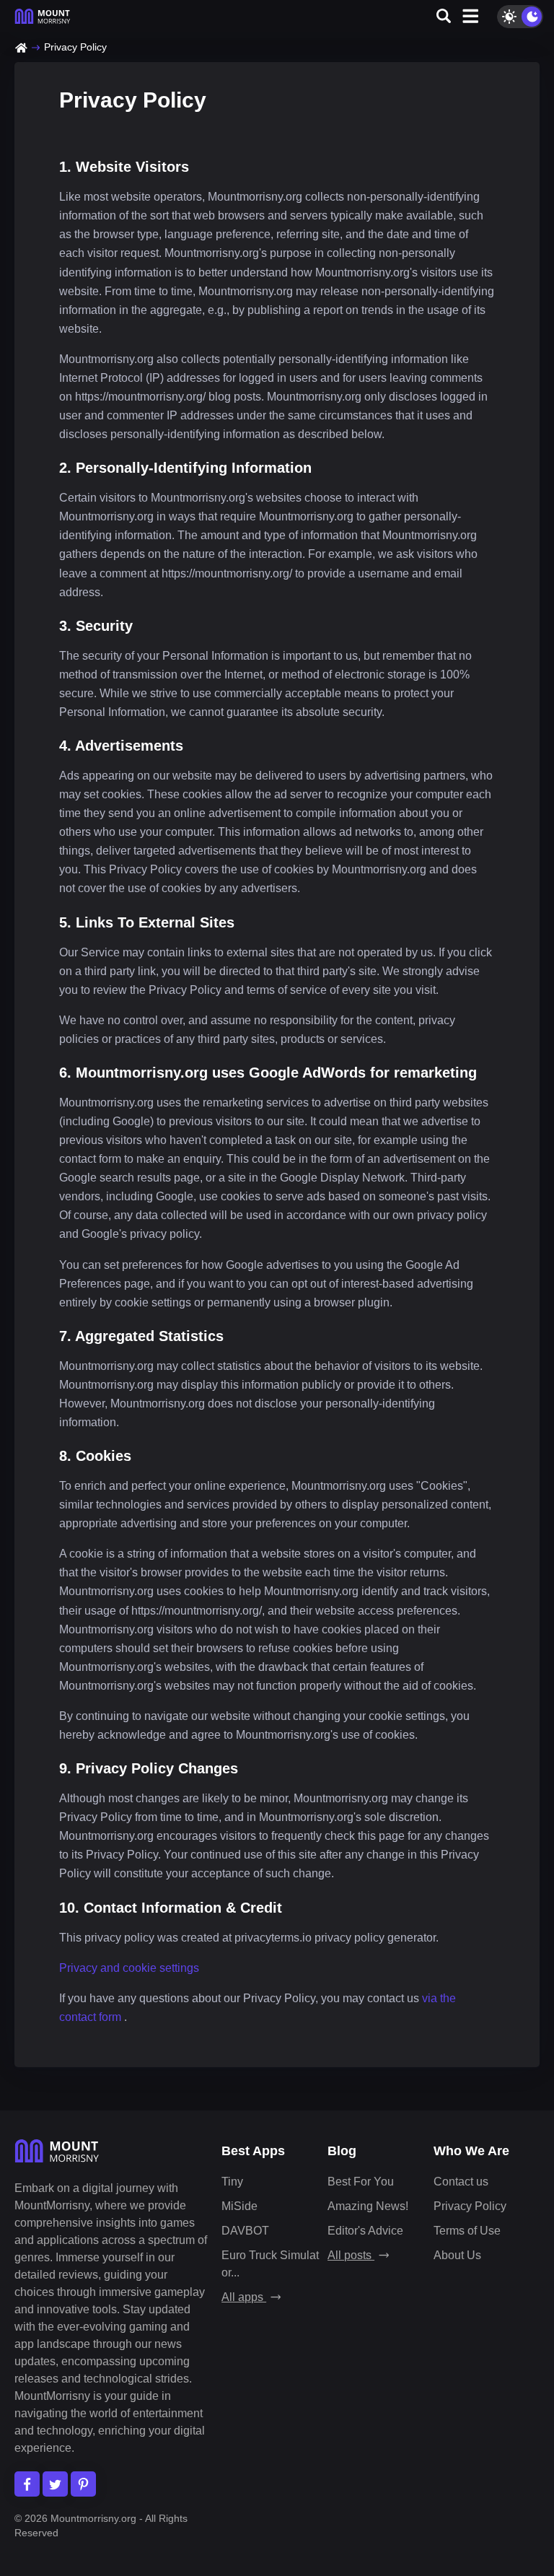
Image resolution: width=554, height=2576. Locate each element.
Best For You (361, 2182)
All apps (244, 2297)
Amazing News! (368, 2206)
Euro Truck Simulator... (270, 2264)
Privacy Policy (470, 2206)
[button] (444, 17)
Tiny (232, 2182)
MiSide (239, 2206)
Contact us (461, 2182)
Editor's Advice (365, 2231)
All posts (351, 2255)
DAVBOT (245, 2231)
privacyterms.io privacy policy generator (335, 1938)
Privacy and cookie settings (129, 1968)
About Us (457, 2255)
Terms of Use (467, 2231)
